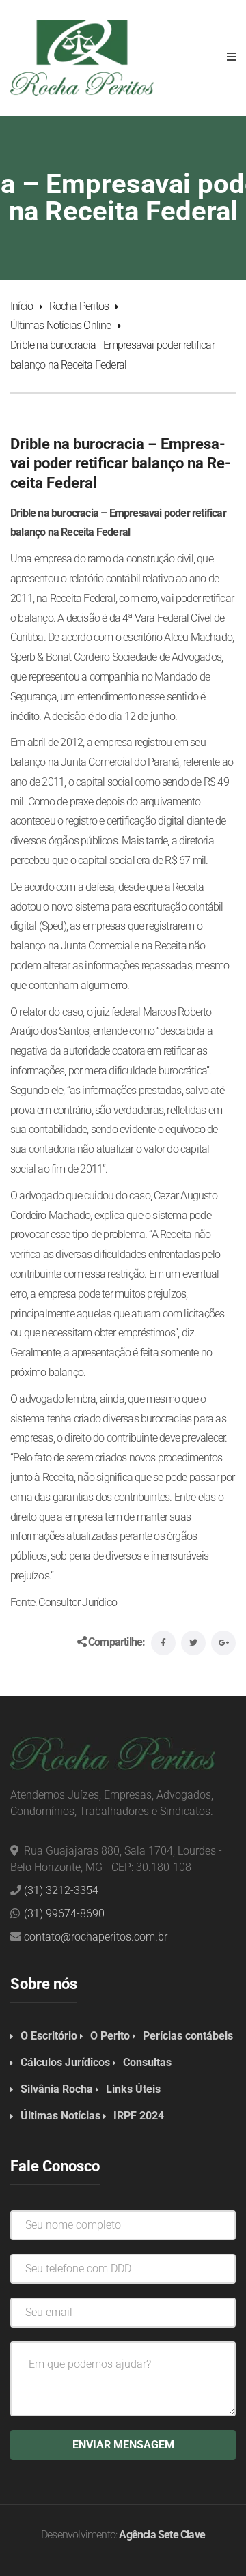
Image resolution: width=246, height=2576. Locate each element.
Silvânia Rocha (57, 2089)
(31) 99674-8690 (64, 1914)
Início (22, 306)
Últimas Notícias (60, 2116)
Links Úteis (133, 2089)
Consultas (147, 2062)
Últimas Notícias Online (61, 325)
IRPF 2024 (139, 2116)
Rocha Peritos (79, 306)
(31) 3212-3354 (61, 1890)
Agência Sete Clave (162, 2535)
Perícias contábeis (188, 2036)
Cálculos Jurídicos (65, 2062)
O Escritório (49, 2036)
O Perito (110, 2036)
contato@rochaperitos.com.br (96, 1937)
